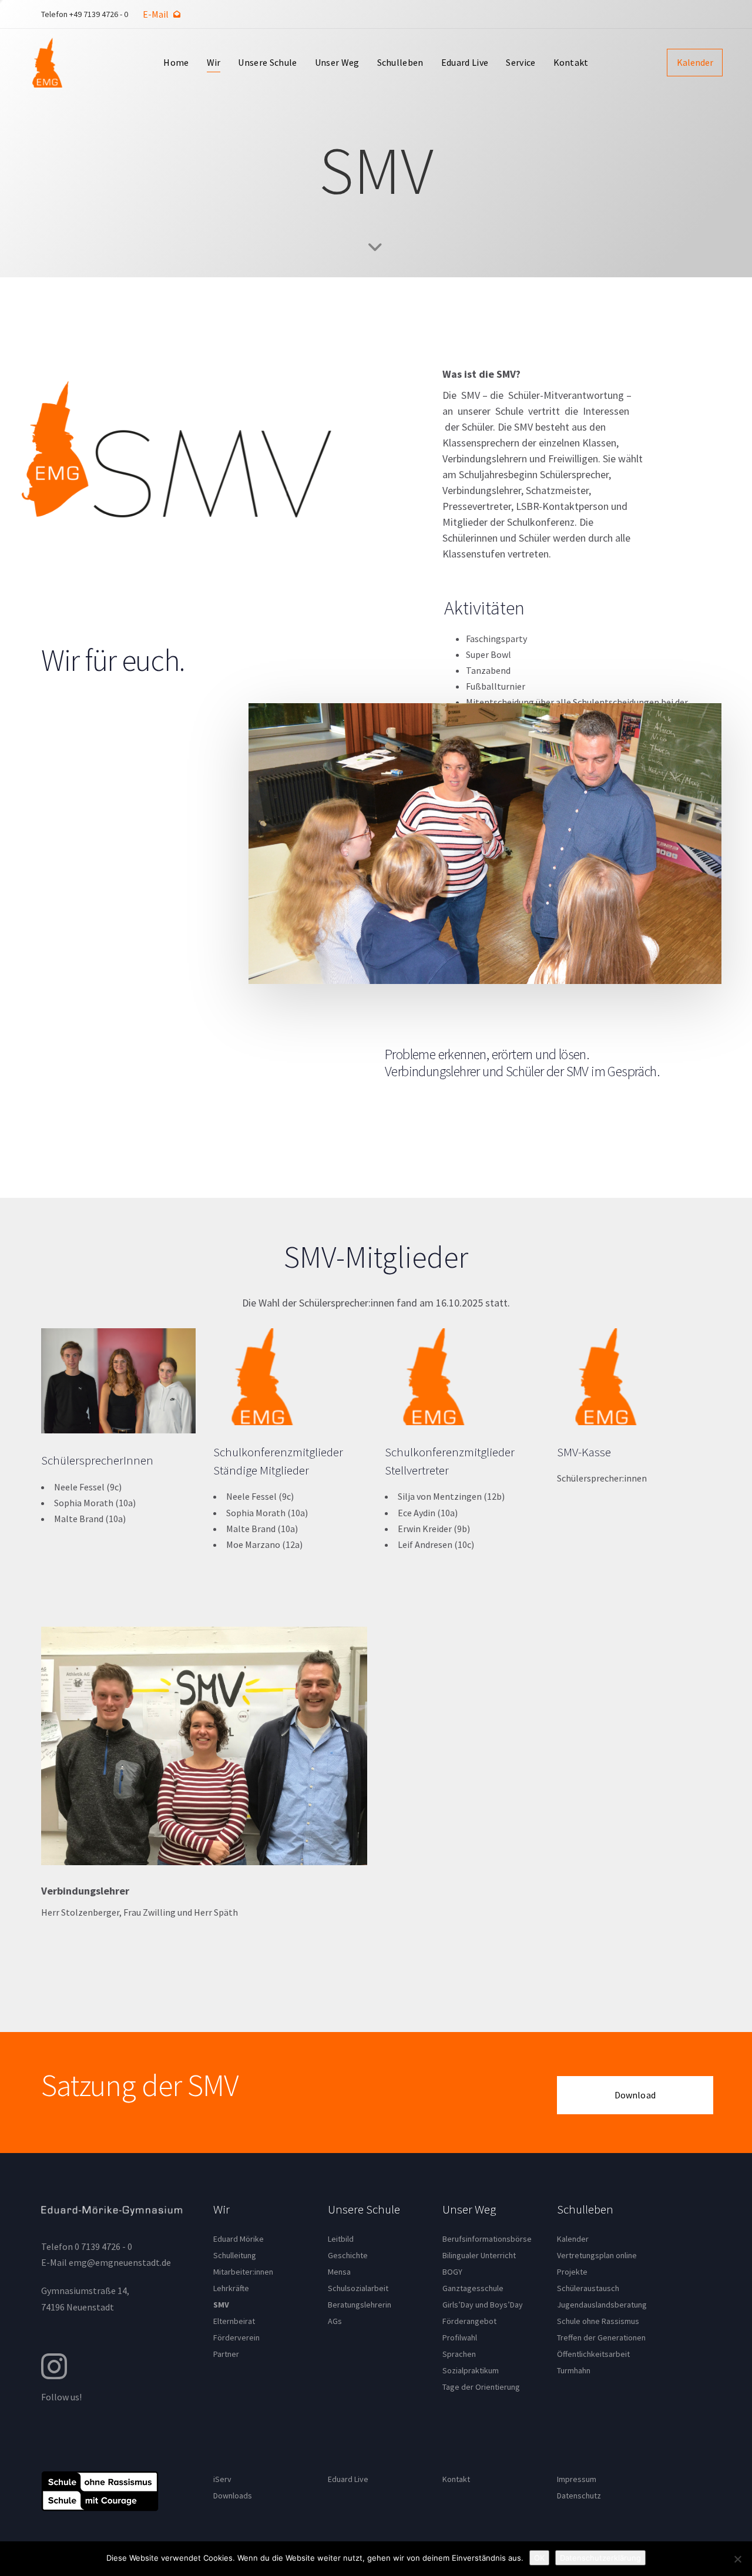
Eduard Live (348, 2479)
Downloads (233, 2496)
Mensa (339, 2272)
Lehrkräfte (231, 2288)
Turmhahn (574, 2370)
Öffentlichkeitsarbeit (593, 2354)
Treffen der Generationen (601, 2337)
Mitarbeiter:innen (243, 2272)
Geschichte (348, 2255)
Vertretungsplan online (597, 2255)
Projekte (572, 2272)
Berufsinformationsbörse (487, 2239)
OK (539, 2558)
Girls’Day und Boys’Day (483, 2305)
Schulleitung (235, 2255)
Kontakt (456, 2479)
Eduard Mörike (239, 2239)
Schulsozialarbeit (358, 2288)
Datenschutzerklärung (600, 2558)
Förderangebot (469, 2321)
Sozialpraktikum (471, 2370)
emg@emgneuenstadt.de (120, 2262)
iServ (222, 2479)
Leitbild (341, 2239)
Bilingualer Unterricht (479, 2255)
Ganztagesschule (473, 2288)
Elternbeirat (234, 2321)
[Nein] (737, 2559)
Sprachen (459, 2354)
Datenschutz (579, 2496)
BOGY (452, 2272)
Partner (226, 2354)
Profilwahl (460, 2337)
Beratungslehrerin (360, 2305)
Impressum (577, 2479)
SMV (221, 2305)
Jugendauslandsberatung (602, 2305)
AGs (335, 2321)
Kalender (573, 2239)
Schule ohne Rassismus (598, 2321)
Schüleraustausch (588, 2288)
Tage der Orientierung (481, 2387)
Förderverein (236, 2337)
